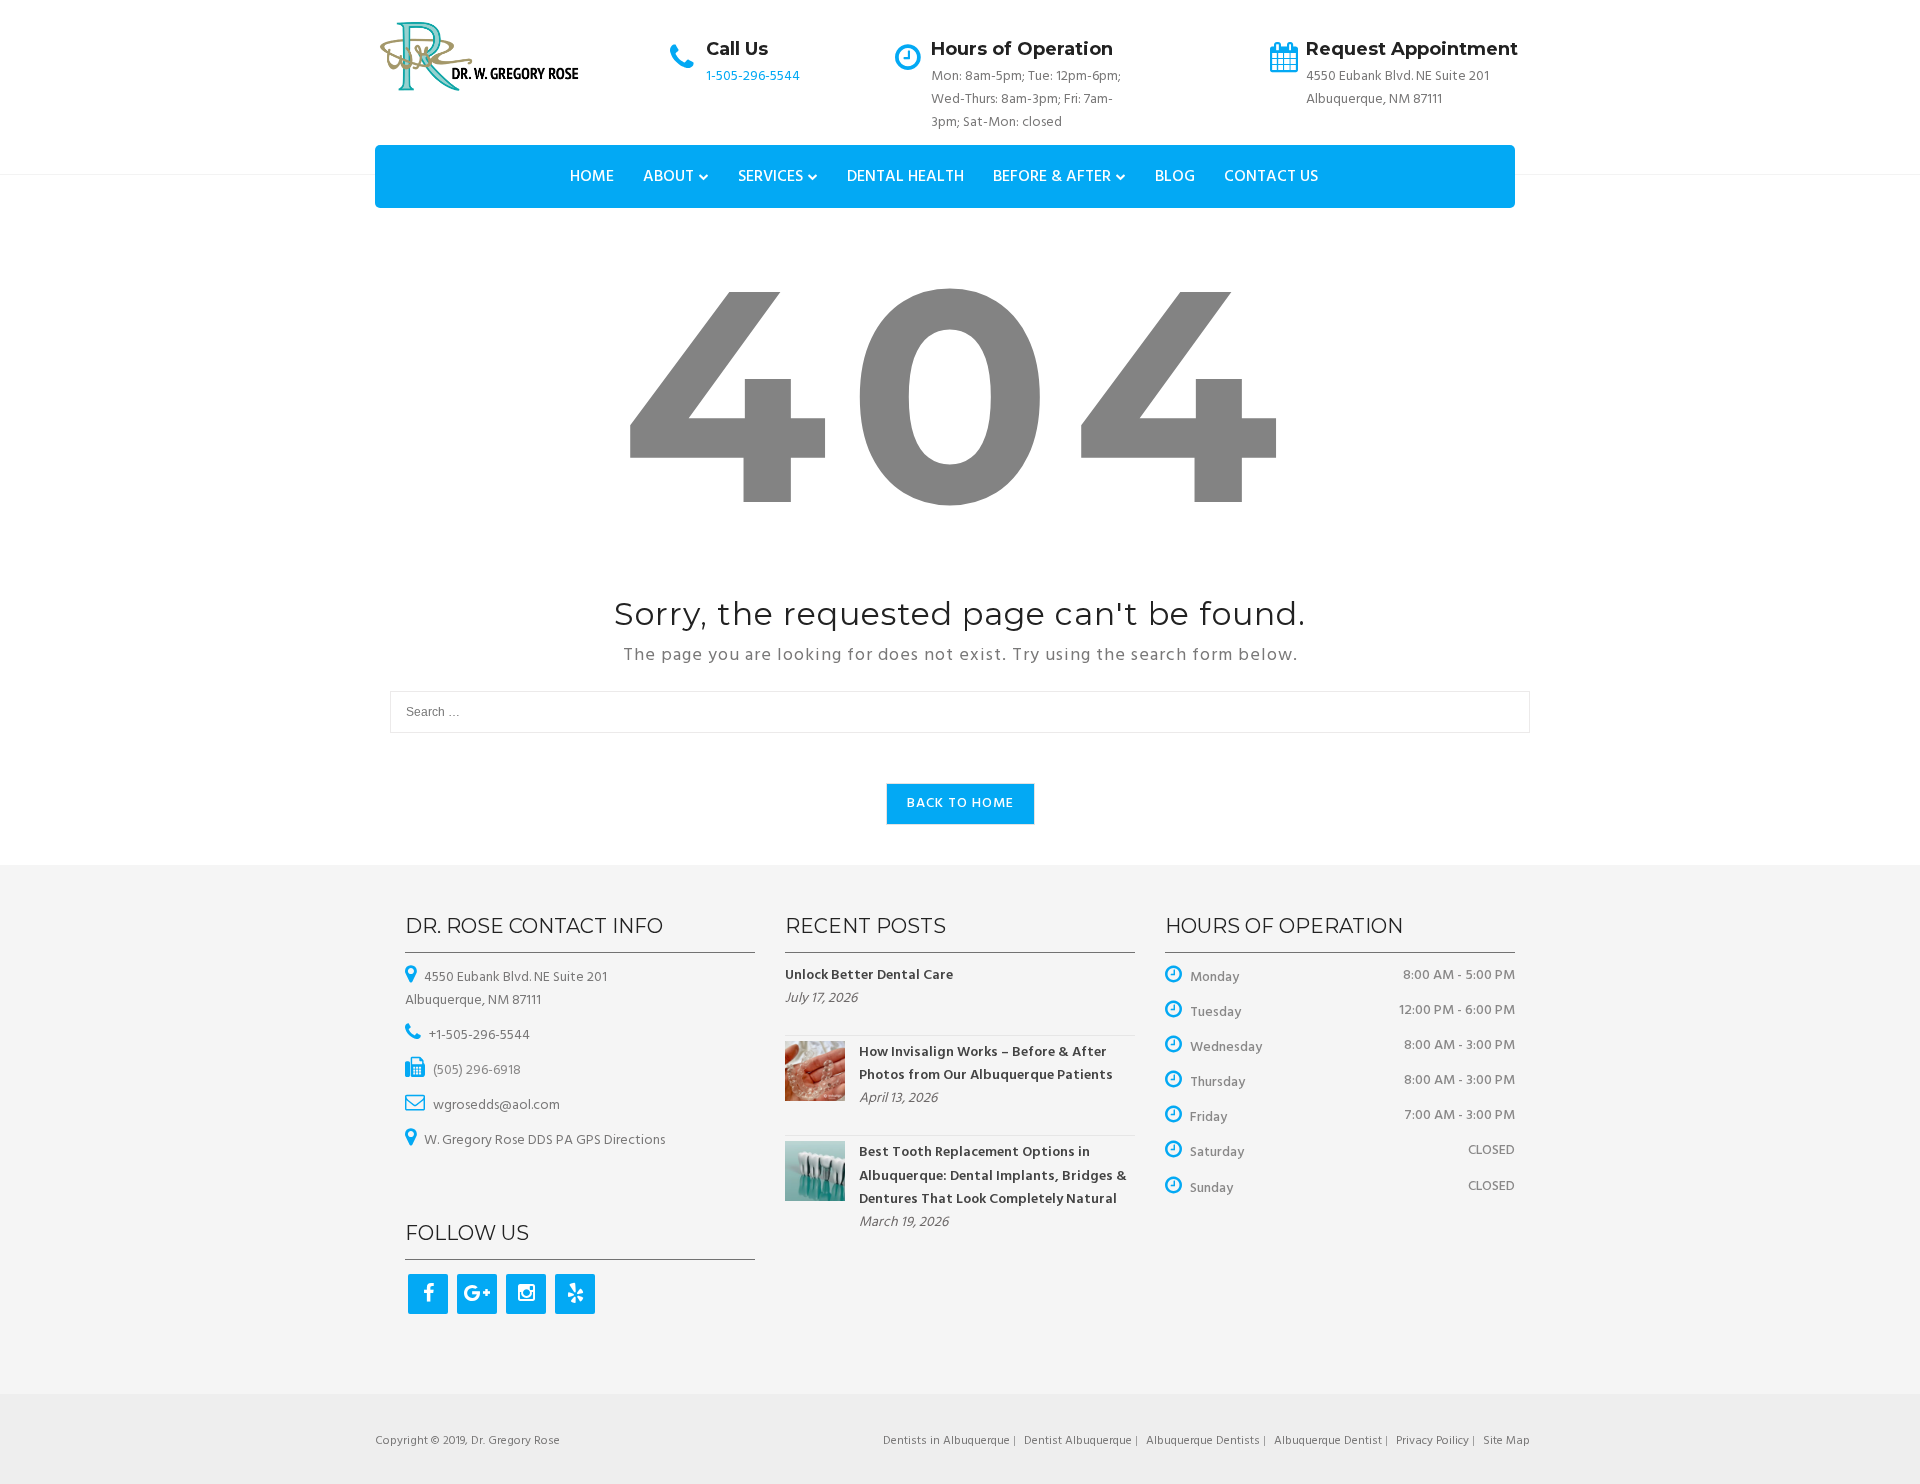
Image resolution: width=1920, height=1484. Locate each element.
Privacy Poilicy (1432, 1441)
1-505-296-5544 (753, 76)
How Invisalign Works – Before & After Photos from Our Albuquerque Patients (986, 1064)
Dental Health (905, 177)
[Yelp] (575, 1294)
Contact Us (1271, 177)
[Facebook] (428, 1294)
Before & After (1052, 177)
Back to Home (960, 803)
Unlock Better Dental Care (869, 975)
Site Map (1506, 1441)
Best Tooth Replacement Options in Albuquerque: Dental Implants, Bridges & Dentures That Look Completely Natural (993, 1175)
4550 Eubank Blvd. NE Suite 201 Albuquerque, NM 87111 (506, 989)
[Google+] (477, 1294)
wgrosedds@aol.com (496, 1105)
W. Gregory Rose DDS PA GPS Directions (544, 1140)
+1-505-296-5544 (479, 1035)
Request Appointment (1412, 49)
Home (592, 177)
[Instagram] (526, 1294)
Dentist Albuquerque (1078, 1441)
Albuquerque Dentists (1203, 1441)
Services (770, 177)
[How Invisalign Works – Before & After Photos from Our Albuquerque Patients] (815, 1071)
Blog (1175, 177)
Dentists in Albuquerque (946, 1441)
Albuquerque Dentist (1328, 1441)
